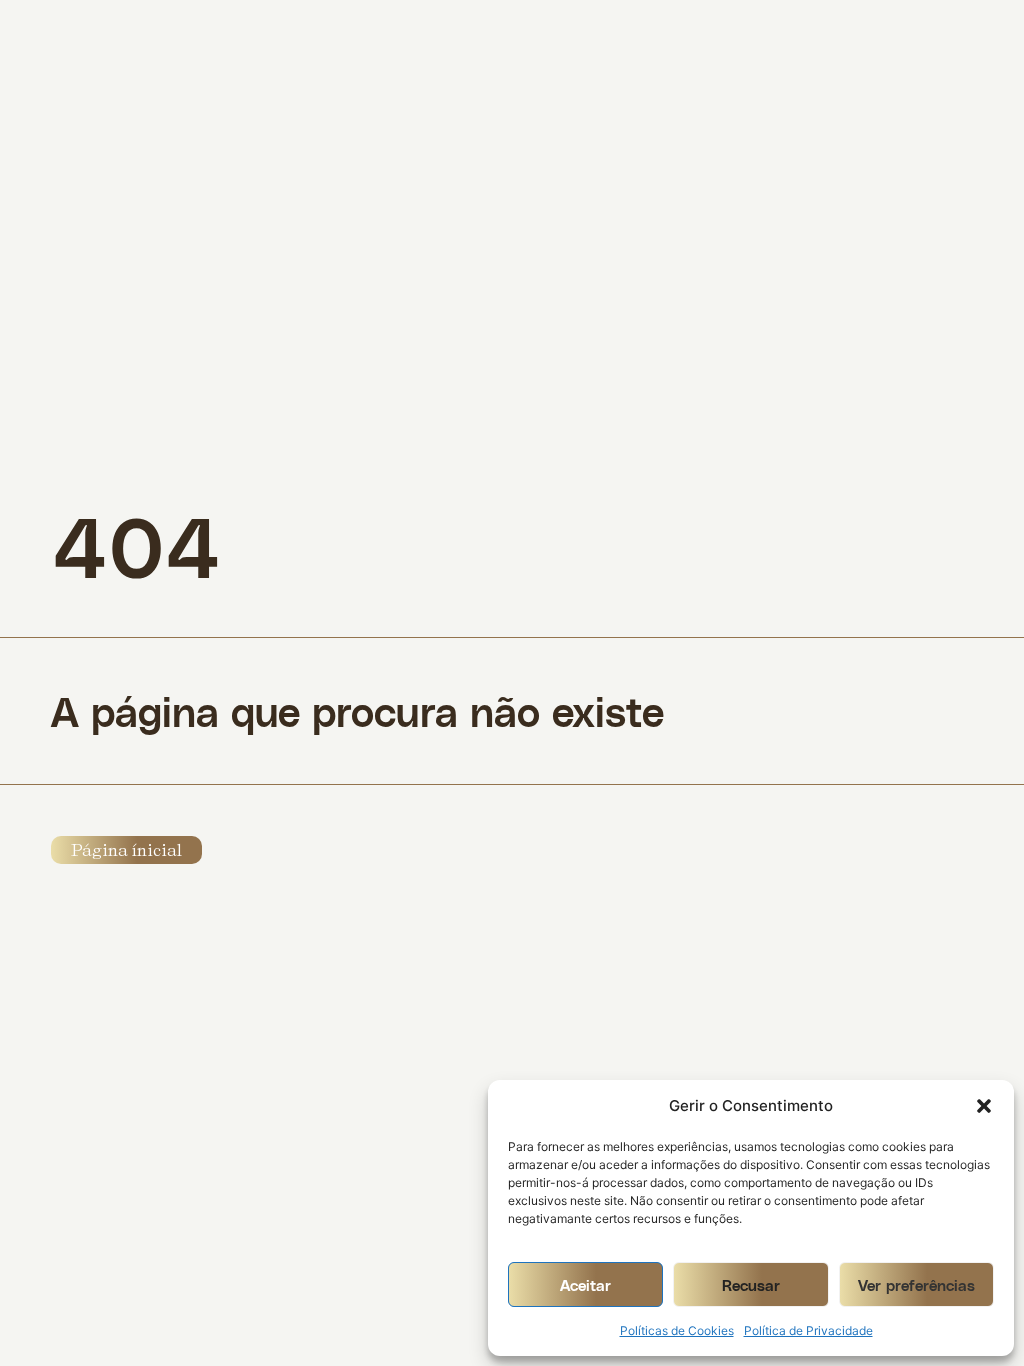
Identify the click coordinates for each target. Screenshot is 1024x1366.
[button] (984, 1106)
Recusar (751, 1285)
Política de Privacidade (808, 1330)
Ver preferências (916, 1285)
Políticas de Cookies (677, 1330)
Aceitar (585, 1285)
